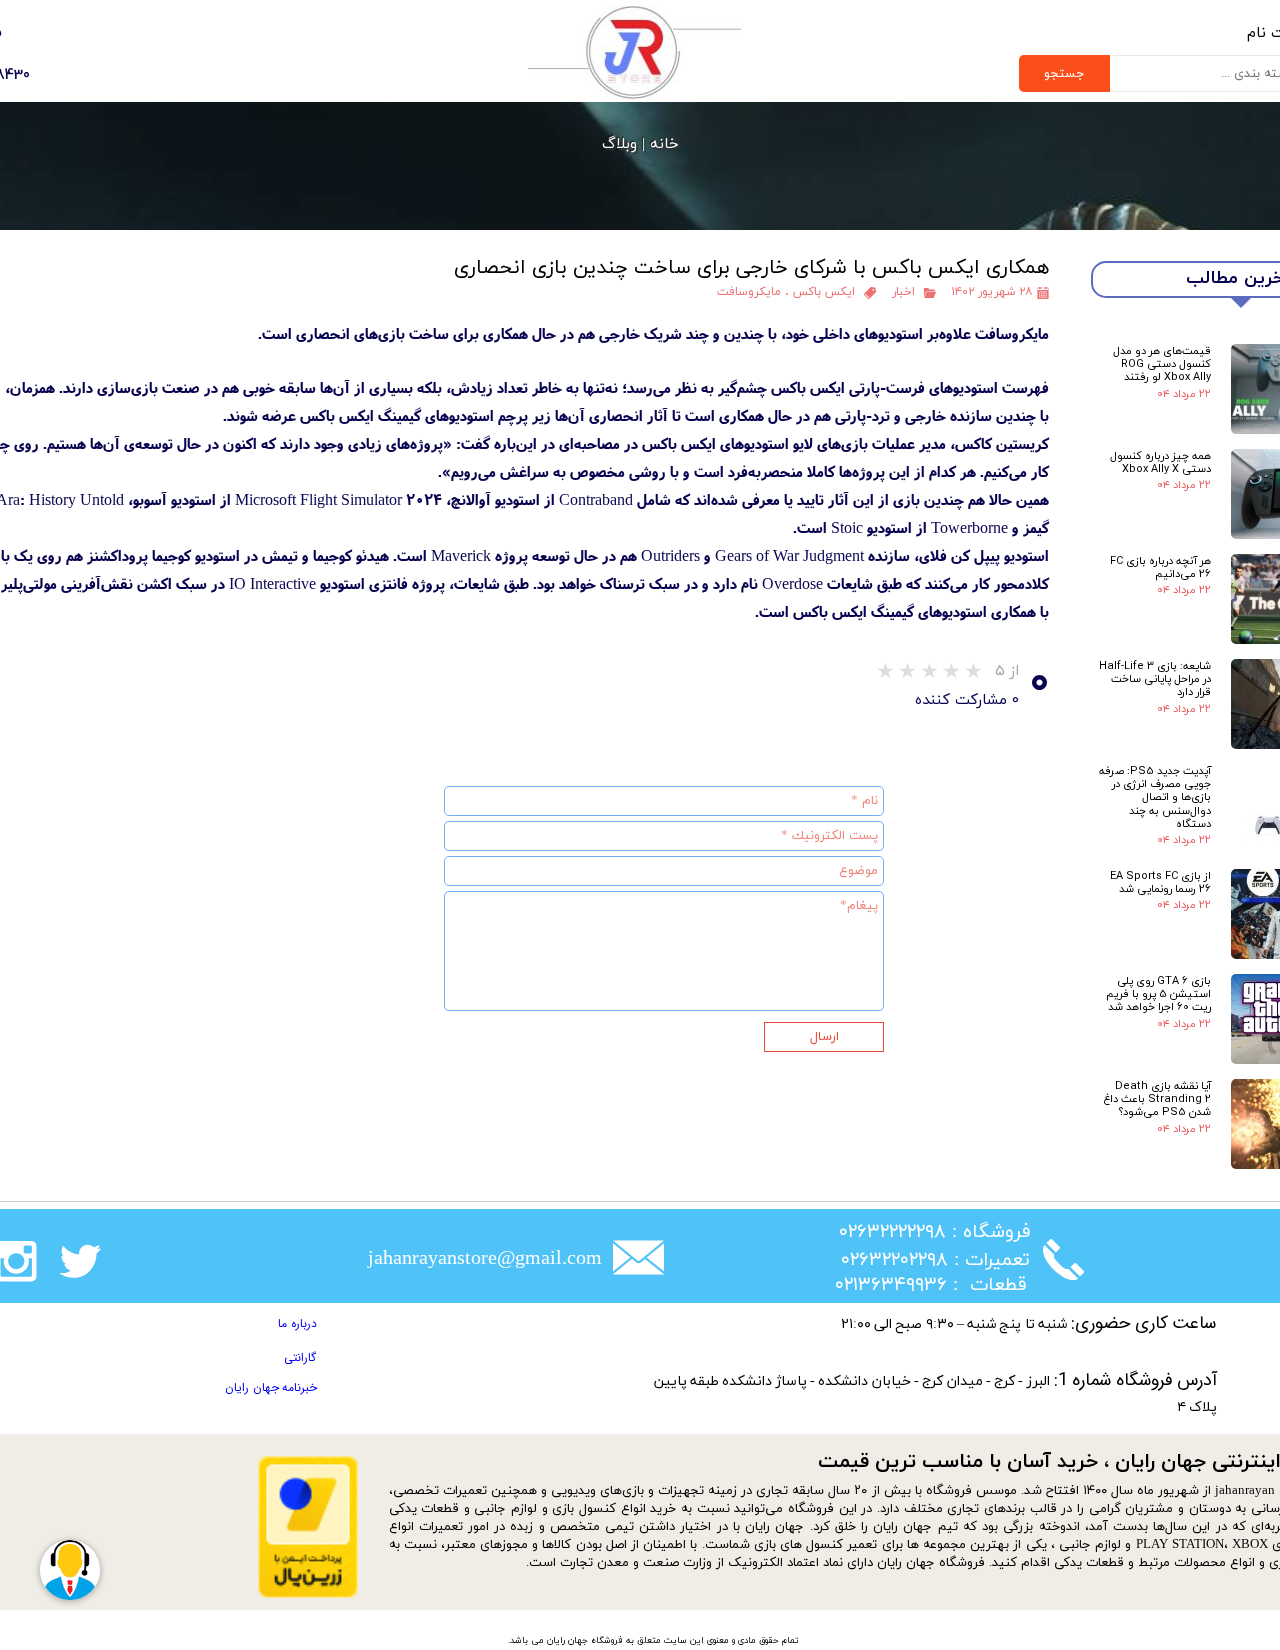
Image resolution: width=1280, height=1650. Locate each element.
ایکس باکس (824, 292)
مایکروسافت (749, 292)
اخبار (903, 292)
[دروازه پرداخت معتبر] (308, 1594)
